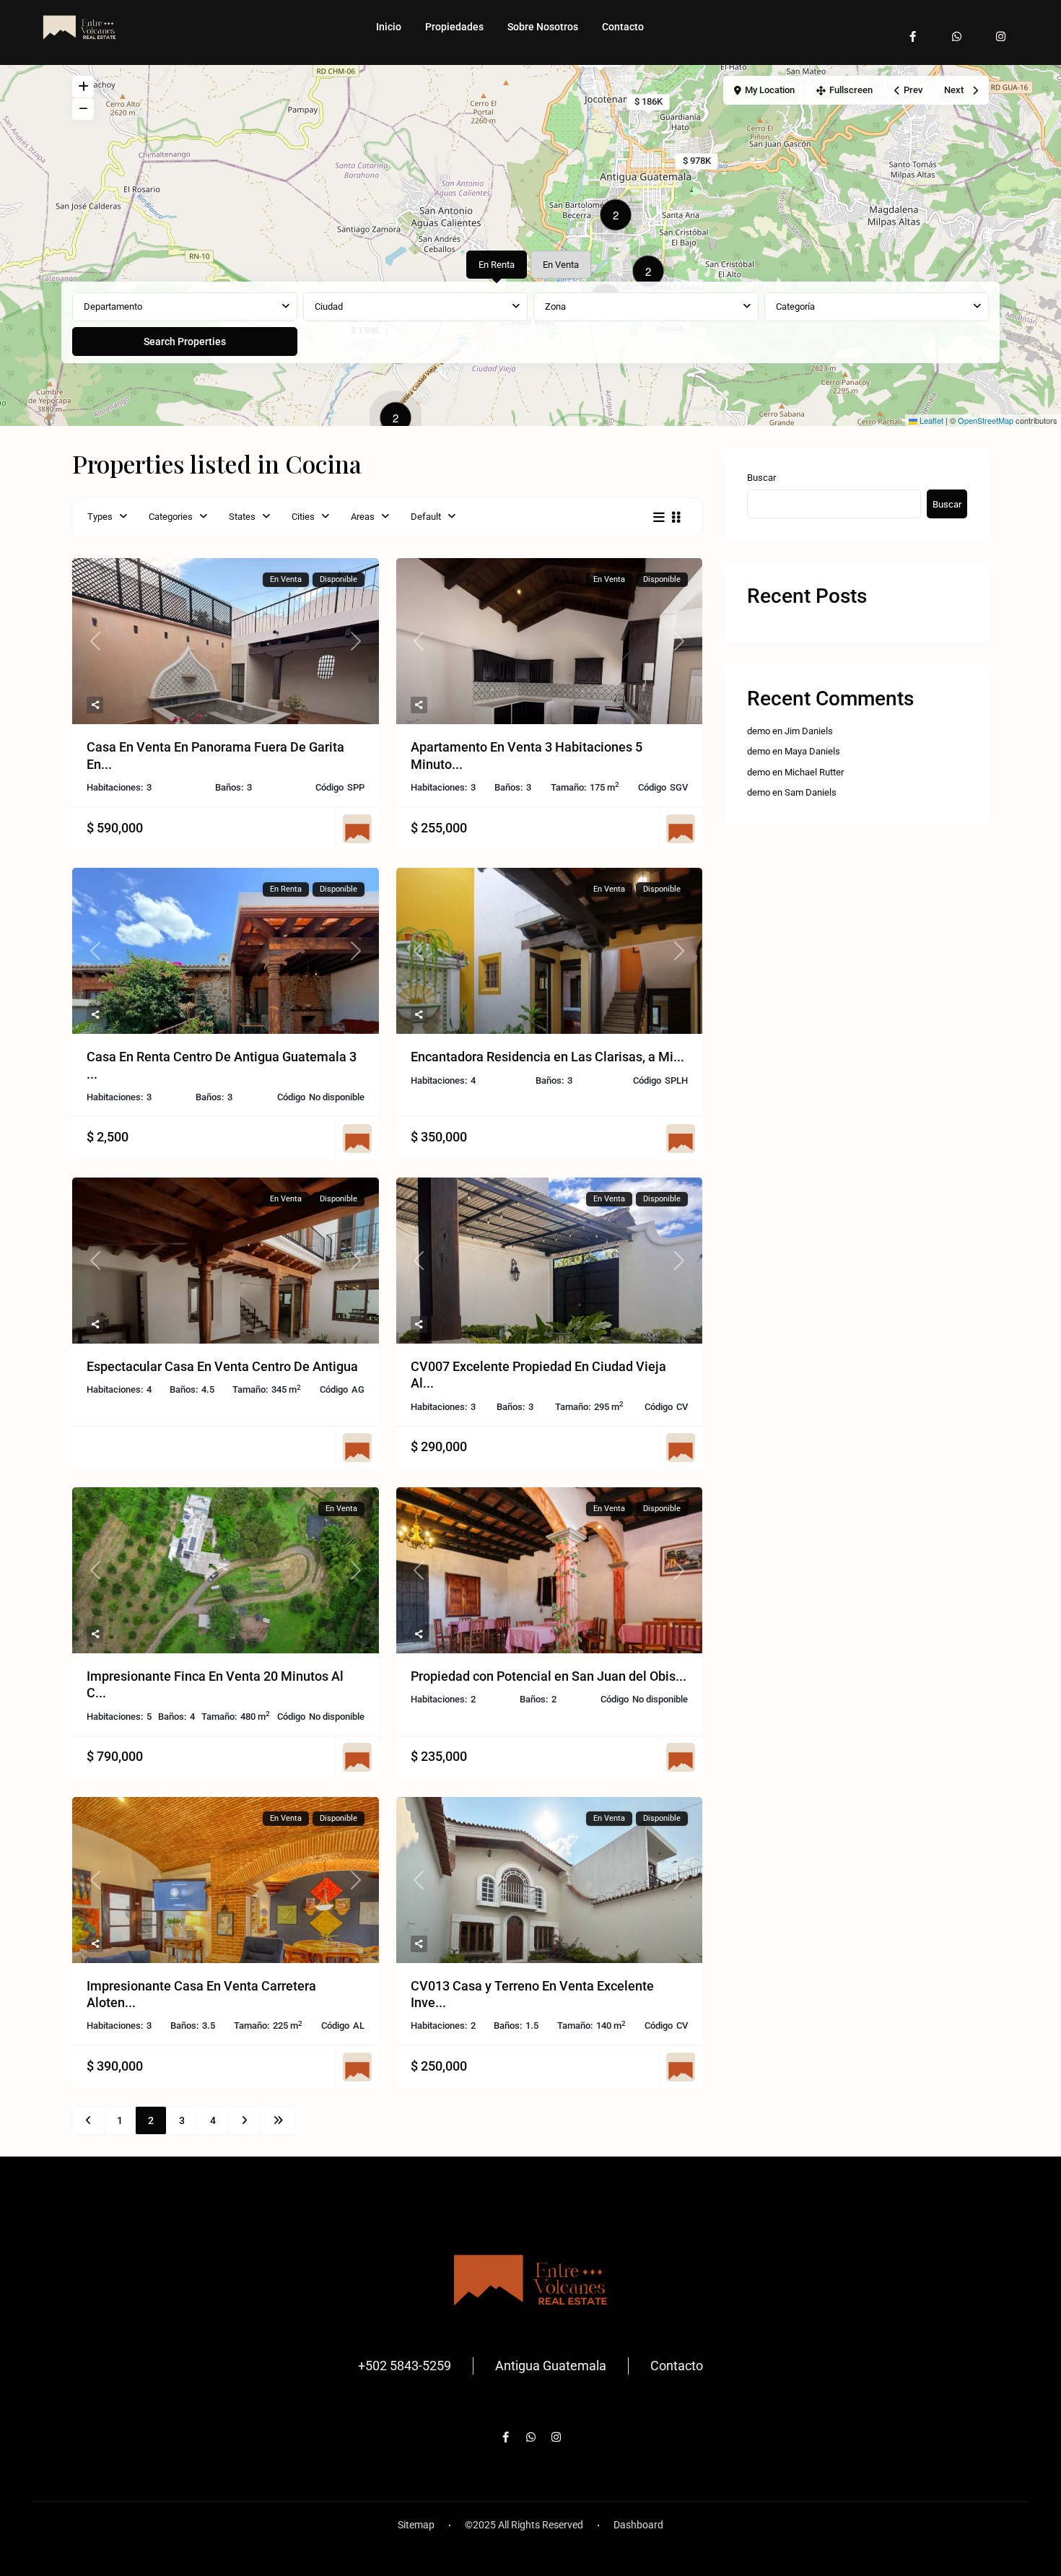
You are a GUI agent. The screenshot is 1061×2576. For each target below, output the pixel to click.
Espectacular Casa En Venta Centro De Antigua (222, 1366)
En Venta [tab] (561, 265)
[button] (399, 420)
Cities (303, 517)
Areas (363, 517)
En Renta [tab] (497, 265)
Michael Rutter (814, 772)
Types (100, 517)
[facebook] (913, 29)
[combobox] (185, 307)
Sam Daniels (811, 792)
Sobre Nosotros (543, 27)
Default (426, 517)
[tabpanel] (530, 325)
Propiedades (454, 27)
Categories (171, 517)
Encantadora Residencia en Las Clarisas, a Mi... (547, 1057)
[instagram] (1001, 29)
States (242, 517)
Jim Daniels (809, 731)
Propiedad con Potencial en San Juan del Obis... (549, 1676)
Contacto (623, 27)
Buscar (761, 478)
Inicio (389, 27)
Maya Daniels (812, 751)
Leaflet (930, 420)
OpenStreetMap (986, 420)
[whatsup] (957, 29)
